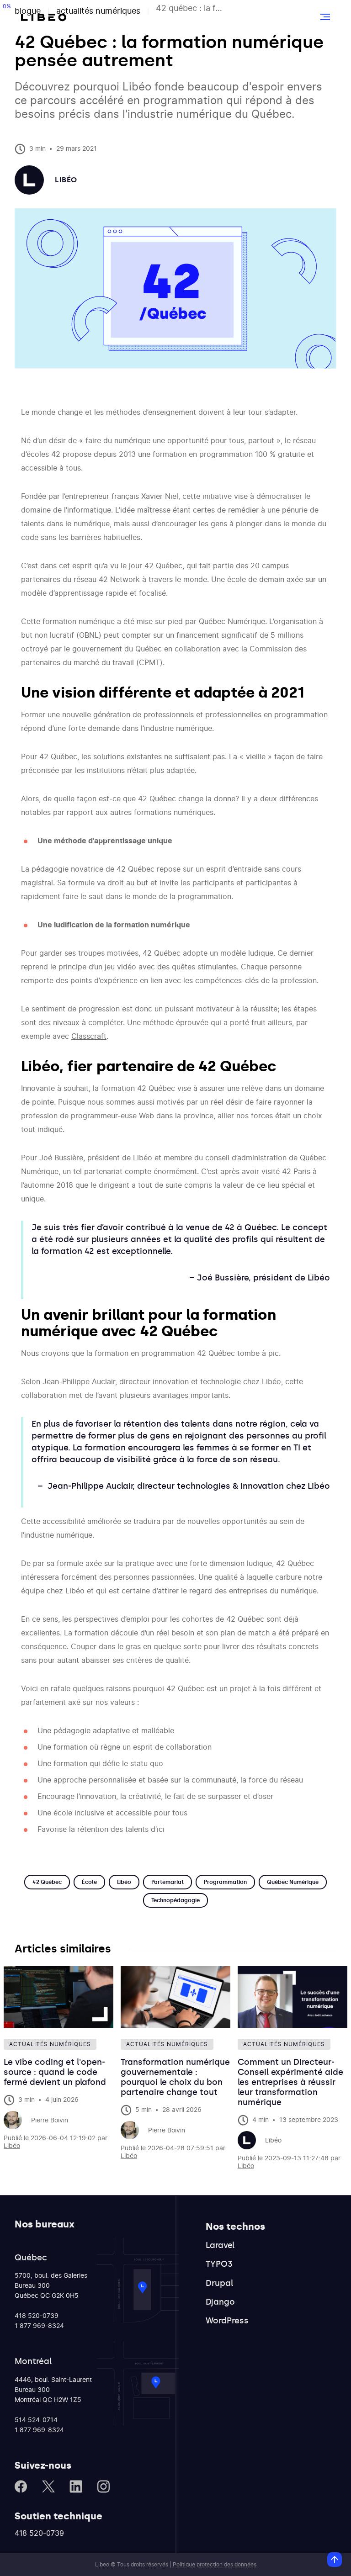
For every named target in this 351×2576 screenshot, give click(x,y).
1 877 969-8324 (39, 2326)
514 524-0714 (36, 2420)
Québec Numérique (293, 1882)
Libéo (124, 1882)
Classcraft (89, 1037)
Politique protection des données (215, 2565)
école (89, 1882)
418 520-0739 (37, 2316)
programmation (225, 1882)
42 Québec (163, 566)
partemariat (168, 1882)
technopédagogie (175, 1900)
